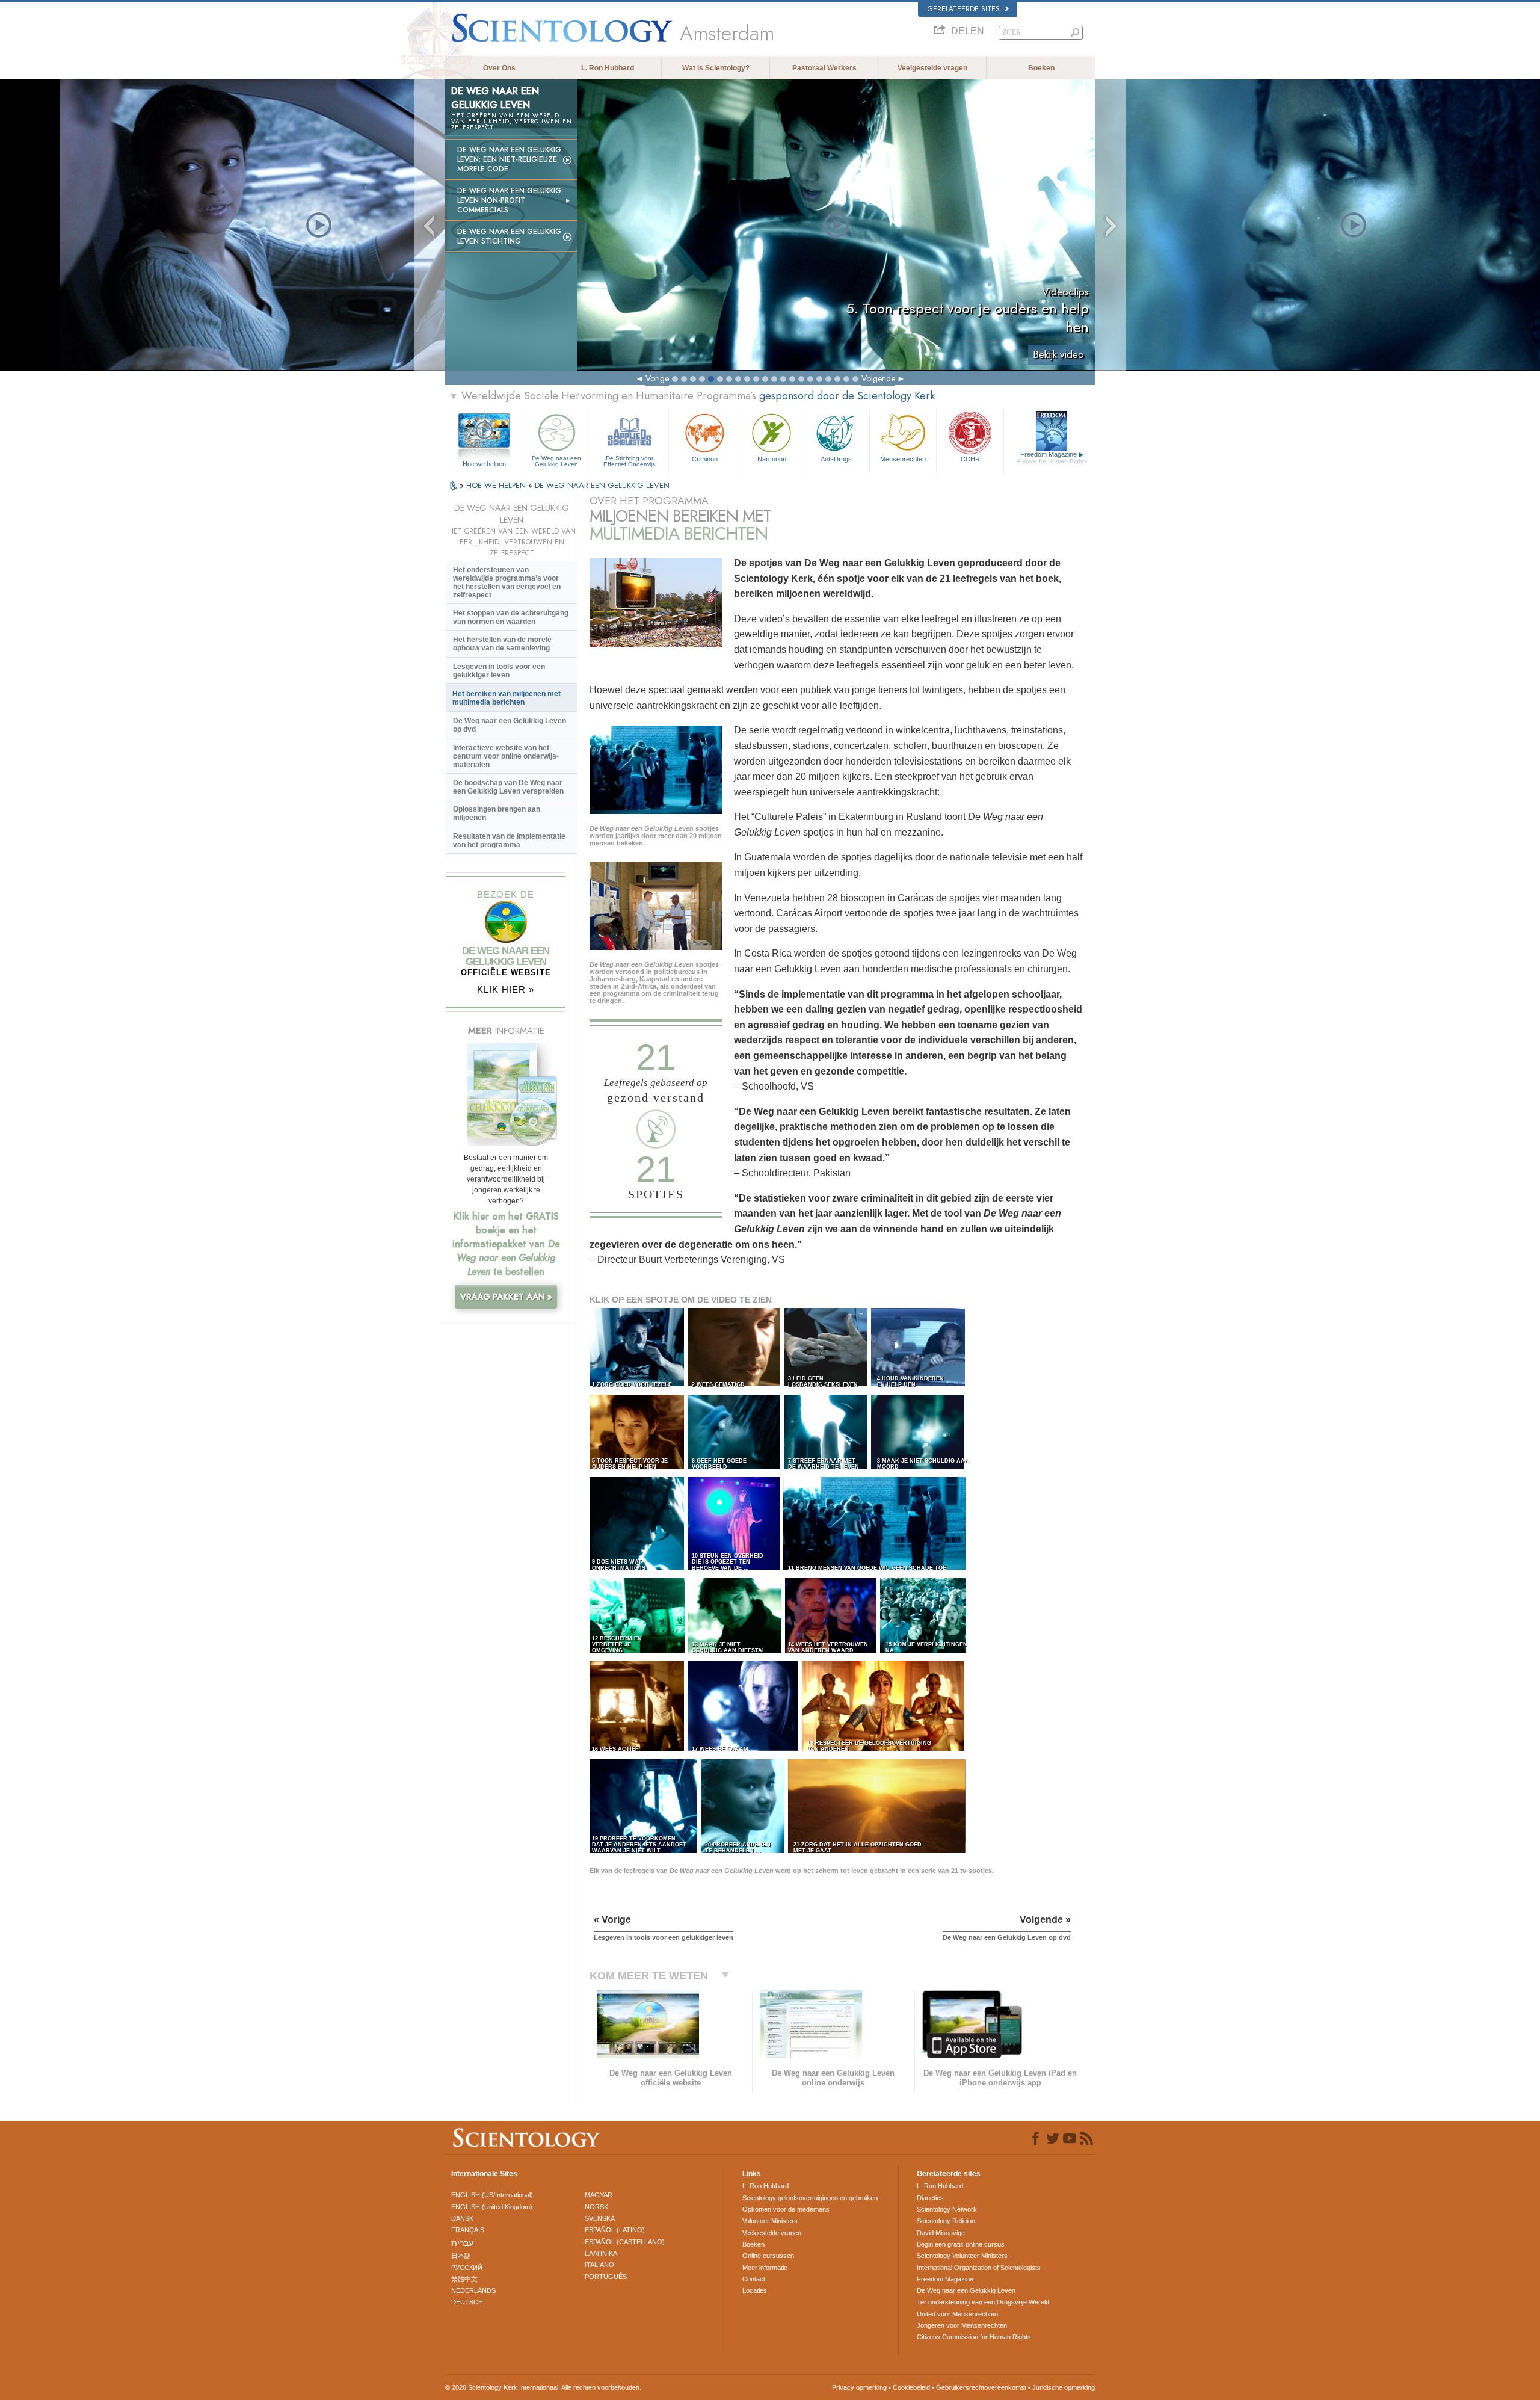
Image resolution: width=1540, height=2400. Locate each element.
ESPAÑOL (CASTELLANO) (625, 2242)
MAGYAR (599, 2195)
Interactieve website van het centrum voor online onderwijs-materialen (506, 756)
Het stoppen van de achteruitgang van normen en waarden (511, 617)
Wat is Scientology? (716, 68)
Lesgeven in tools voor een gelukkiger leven (499, 671)
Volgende (878, 378)
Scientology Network (947, 2209)
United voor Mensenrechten (957, 2314)
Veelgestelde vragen (932, 68)
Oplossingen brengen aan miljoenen (497, 813)
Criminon (705, 459)
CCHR (970, 459)
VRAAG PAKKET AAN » (506, 1297)
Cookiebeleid (911, 2387)
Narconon (772, 459)
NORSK (596, 2207)
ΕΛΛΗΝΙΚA (601, 2253)
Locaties (755, 2290)
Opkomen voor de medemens (786, 2209)
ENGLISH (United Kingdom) (492, 2207)
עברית (462, 2243)
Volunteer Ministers (770, 2221)
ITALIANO (599, 2265)
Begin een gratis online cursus (961, 2244)
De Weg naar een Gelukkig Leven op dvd (510, 725)
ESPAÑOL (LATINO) (615, 2230)
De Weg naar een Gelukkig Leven (556, 461)
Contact (754, 2279)
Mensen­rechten (903, 459)
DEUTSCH (467, 2302)
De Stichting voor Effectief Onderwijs (629, 461)
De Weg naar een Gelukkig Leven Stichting (509, 236)
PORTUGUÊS (606, 2277)
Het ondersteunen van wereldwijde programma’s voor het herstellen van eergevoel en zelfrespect (507, 582)
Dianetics (930, 2198)
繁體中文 (464, 2279)
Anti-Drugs (836, 459)
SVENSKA (600, 2218)
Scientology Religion (946, 2221)
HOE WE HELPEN (497, 485)
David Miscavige (941, 2233)
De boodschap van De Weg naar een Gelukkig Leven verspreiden (508, 787)
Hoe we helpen (484, 464)
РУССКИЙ (467, 2268)
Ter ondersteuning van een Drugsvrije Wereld (983, 2302)
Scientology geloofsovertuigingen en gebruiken (810, 2198)
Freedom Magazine (1052, 458)
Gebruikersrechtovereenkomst (981, 2387)
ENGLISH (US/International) (492, 2195)
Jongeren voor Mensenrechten (962, 2325)
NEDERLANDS (473, 2290)
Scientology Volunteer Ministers (962, 2256)
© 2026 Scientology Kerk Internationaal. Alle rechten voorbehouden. (543, 2387)
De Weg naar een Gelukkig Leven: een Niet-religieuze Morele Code (509, 159)
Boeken (1041, 68)
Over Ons (499, 68)
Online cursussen (768, 2256)
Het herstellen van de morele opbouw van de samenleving (502, 644)
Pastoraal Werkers (824, 68)
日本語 (461, 2256)
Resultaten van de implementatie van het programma (509, 841)
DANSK (462, 2218)
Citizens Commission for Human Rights (974, 2337)
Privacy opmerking (859, 2387)
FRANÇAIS (468, 2230)
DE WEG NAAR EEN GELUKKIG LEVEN (602, 485)
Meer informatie (765, 2268)
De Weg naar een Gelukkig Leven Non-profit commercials (509, 200)
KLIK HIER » (506, 989)
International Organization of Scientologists (979, 2268)
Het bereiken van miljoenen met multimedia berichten (507, 698)
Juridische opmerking (1064, 2387)
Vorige (657, 378)
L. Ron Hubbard (608, 68)
